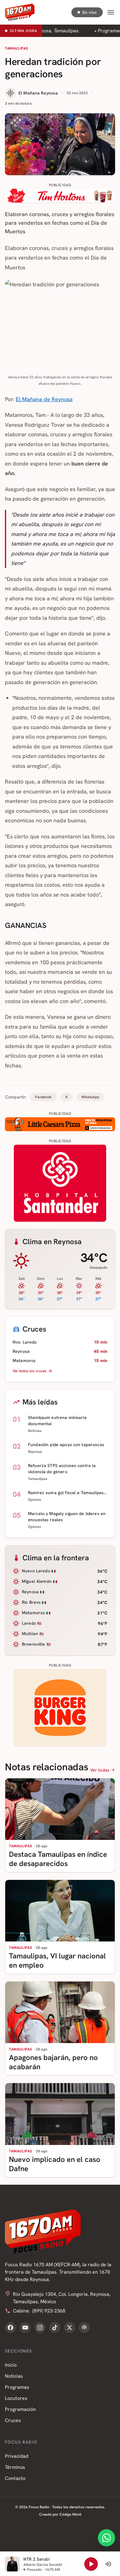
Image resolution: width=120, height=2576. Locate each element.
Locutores (16, 2398)
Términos (15, 2467)
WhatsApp (90, 1097)
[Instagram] (40, 2328)
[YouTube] (25, 2328)
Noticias (14, 2376)
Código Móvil (70, 2514)
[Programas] (84, 2328)
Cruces (13, 2420)
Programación (20, 2409)
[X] (70, 2328)
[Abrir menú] (111, 12)
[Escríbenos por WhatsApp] (106, 2538)
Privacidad (17, 2456)
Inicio (11, 2365)
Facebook (43, 1097)
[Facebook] (10, 2328)
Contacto (15, 2478)
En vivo (90, 12)
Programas (17, 2387)
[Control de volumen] (108, 2564)
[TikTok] (55, 2328)
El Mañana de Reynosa (44, 399)
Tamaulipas (17, 48)
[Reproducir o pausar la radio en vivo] (91, 2564)
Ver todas (100, 1770)
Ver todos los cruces (30, 1371)
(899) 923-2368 (49, 2311)
